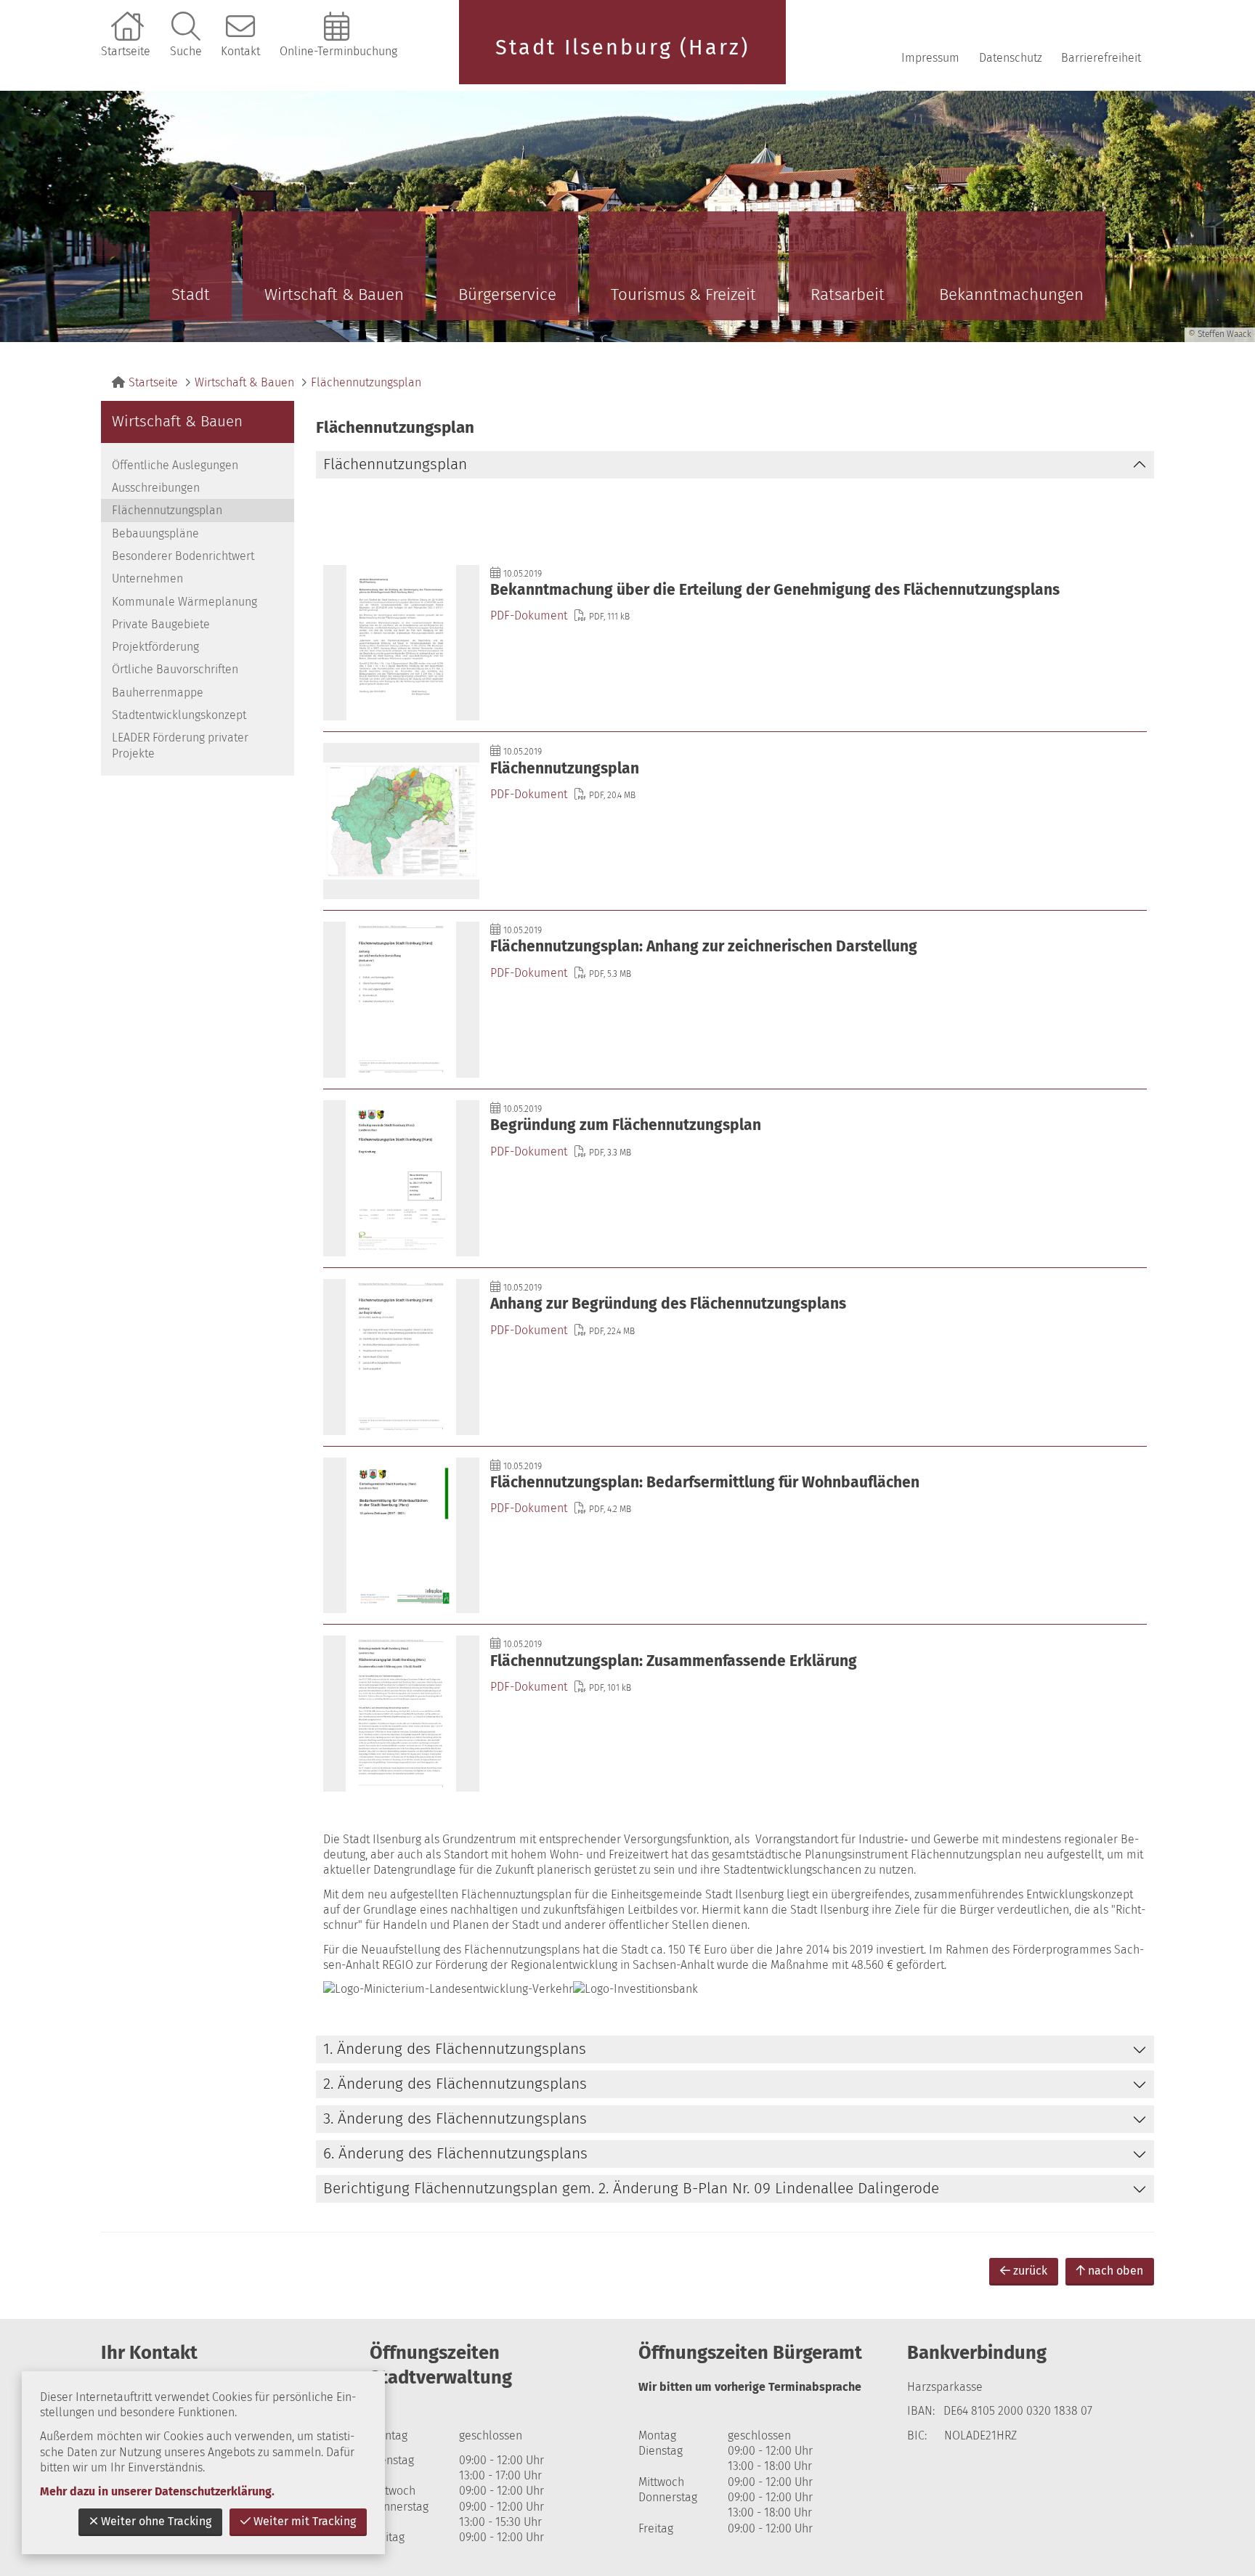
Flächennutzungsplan (366, 382)
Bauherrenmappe (158, 692)
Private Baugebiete (161, 624)
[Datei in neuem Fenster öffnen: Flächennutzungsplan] (735, 821)
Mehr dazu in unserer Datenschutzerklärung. (157, 2491)
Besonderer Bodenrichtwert (183, 556)
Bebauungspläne (155, 533)
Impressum (930, 58)
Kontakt (240, 51)
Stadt (191, 294)
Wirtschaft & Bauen (334, 294)
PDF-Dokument (529, 615)
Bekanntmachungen (1011, 294)
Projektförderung (155, 647)
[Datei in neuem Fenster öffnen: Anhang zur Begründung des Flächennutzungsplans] (735, 1357)
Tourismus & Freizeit (683, 294)
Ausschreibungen (156, 488)
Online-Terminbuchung (338, 51)
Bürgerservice (507, 294)
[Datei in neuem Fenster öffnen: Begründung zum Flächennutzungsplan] (735, 1178)
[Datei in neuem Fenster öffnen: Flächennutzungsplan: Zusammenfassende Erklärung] (735, 1714)
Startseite (126, 51)
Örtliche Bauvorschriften (175, 669)
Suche (186, 51)
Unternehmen (147, 578)
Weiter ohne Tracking (156, 2521)
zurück (1030, 2271)
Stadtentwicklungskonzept (179, 715)
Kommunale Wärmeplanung (184, 602)
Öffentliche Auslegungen (175, 465)
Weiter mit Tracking (305, 2521)
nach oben (1116, 2271)
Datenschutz (1011, 58)
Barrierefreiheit (1101, 58)
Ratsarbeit (848, 294)
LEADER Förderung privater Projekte (180, 745)
